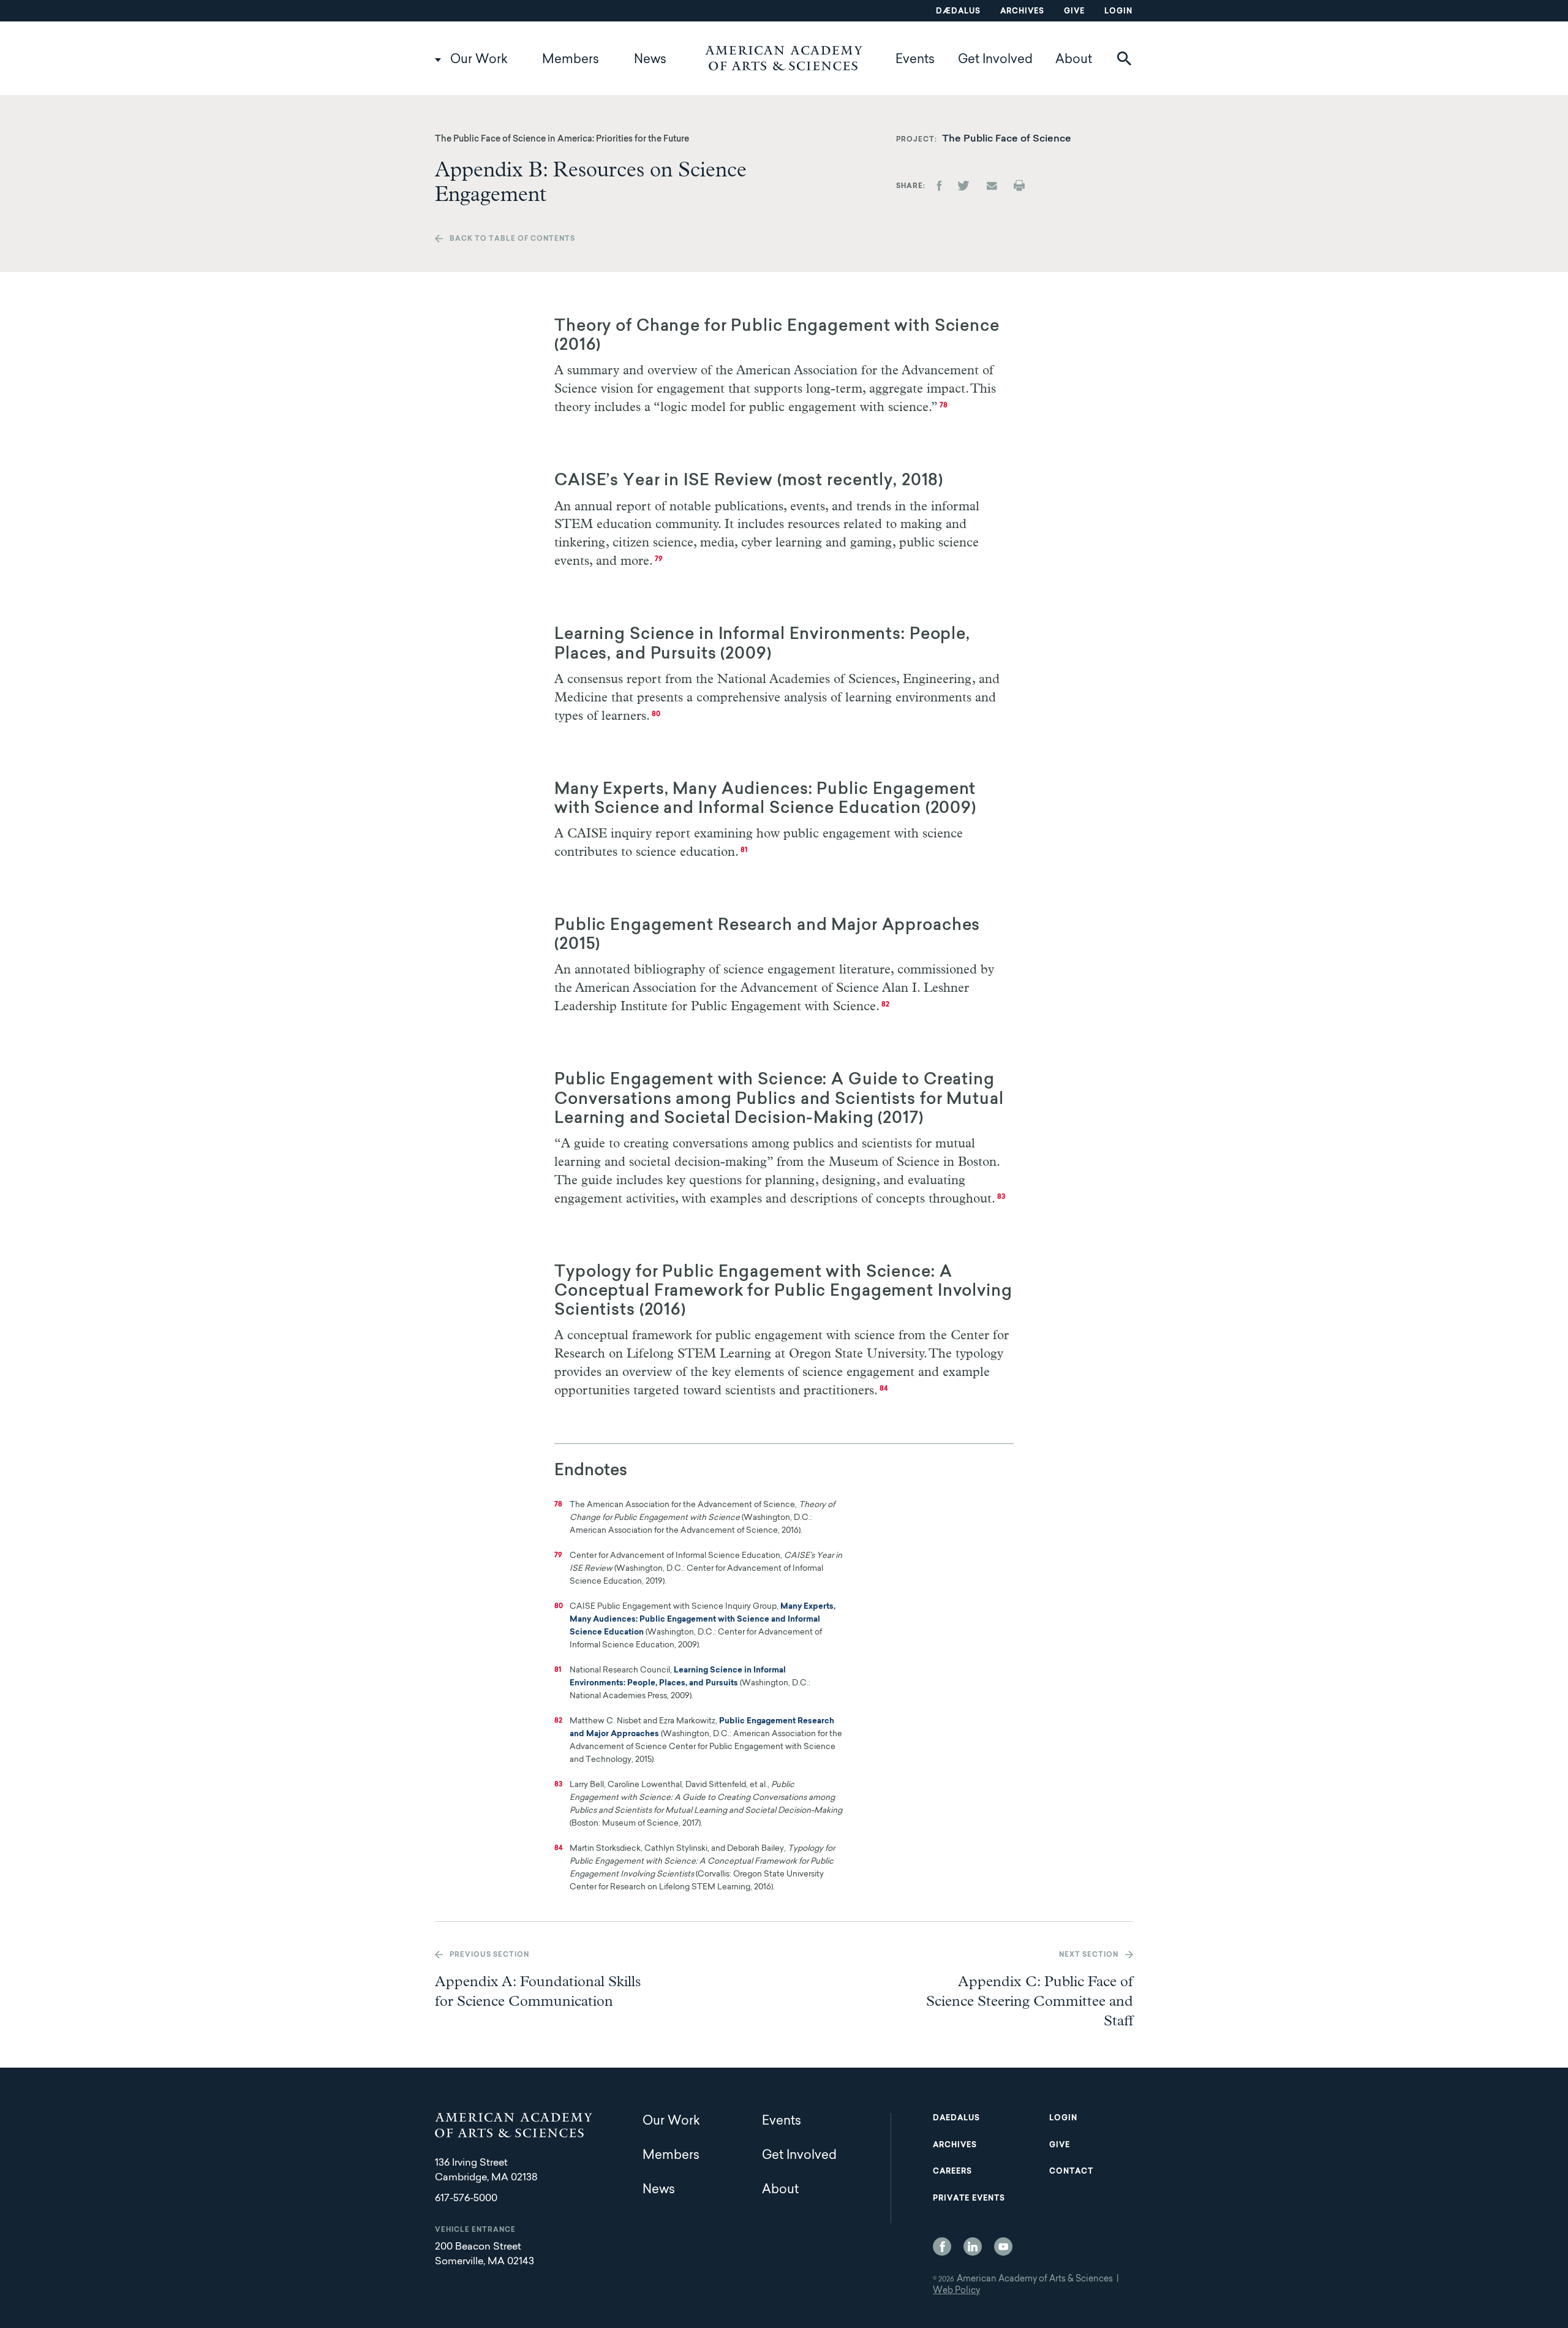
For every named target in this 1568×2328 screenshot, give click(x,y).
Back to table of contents (512, 239)
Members (571, 60)
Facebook (942, 2247)
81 (744, 851)
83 (1001, 1197)
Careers (952, 2172)
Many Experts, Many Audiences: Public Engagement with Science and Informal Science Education (703, 1619)
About (1074, 60)
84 (884, 1389)
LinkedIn (973, 2247)
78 (944, 406)
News (650, 60)
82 (885, 1005)
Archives (1022, 12)
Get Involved (995, 60)
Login (1118, 12)
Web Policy (956, 2291)
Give (1074, 12)
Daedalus (956, 2118)
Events (915, 60)
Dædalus (958, 12)
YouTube (1003, 2247)
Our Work (479, 60)
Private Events (969, 2199)
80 (656, 715)
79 (659, 560)
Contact (1071, 2172)
